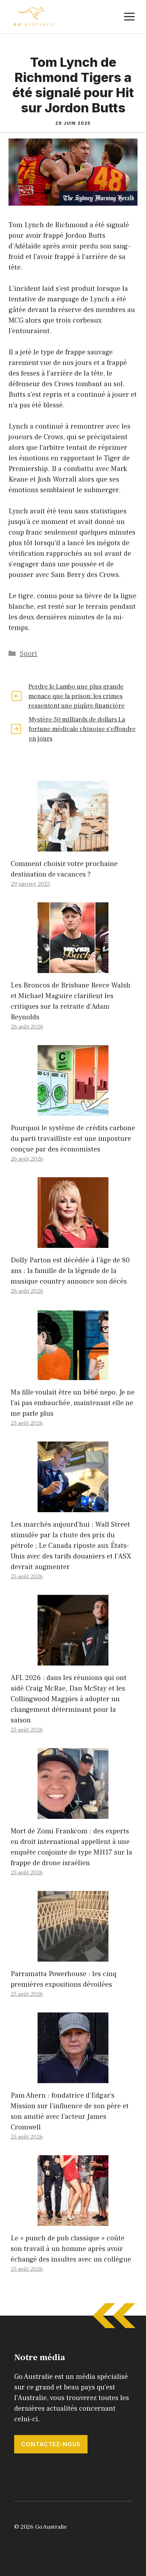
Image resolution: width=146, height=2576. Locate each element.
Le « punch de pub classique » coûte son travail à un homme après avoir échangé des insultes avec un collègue (71, 2249)
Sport (29, 654)
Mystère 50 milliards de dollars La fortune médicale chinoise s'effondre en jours (82, 729)
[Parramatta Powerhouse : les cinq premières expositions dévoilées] (73, 1956)
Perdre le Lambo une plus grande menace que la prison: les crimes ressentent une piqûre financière (77, 696)
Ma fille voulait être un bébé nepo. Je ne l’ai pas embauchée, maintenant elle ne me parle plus (73, 1403)
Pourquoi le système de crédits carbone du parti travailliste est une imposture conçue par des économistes (73, 1139)
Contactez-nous (51, 2444)
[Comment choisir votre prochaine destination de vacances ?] (73, 846)
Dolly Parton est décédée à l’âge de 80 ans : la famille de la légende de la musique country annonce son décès (70, 1271)
